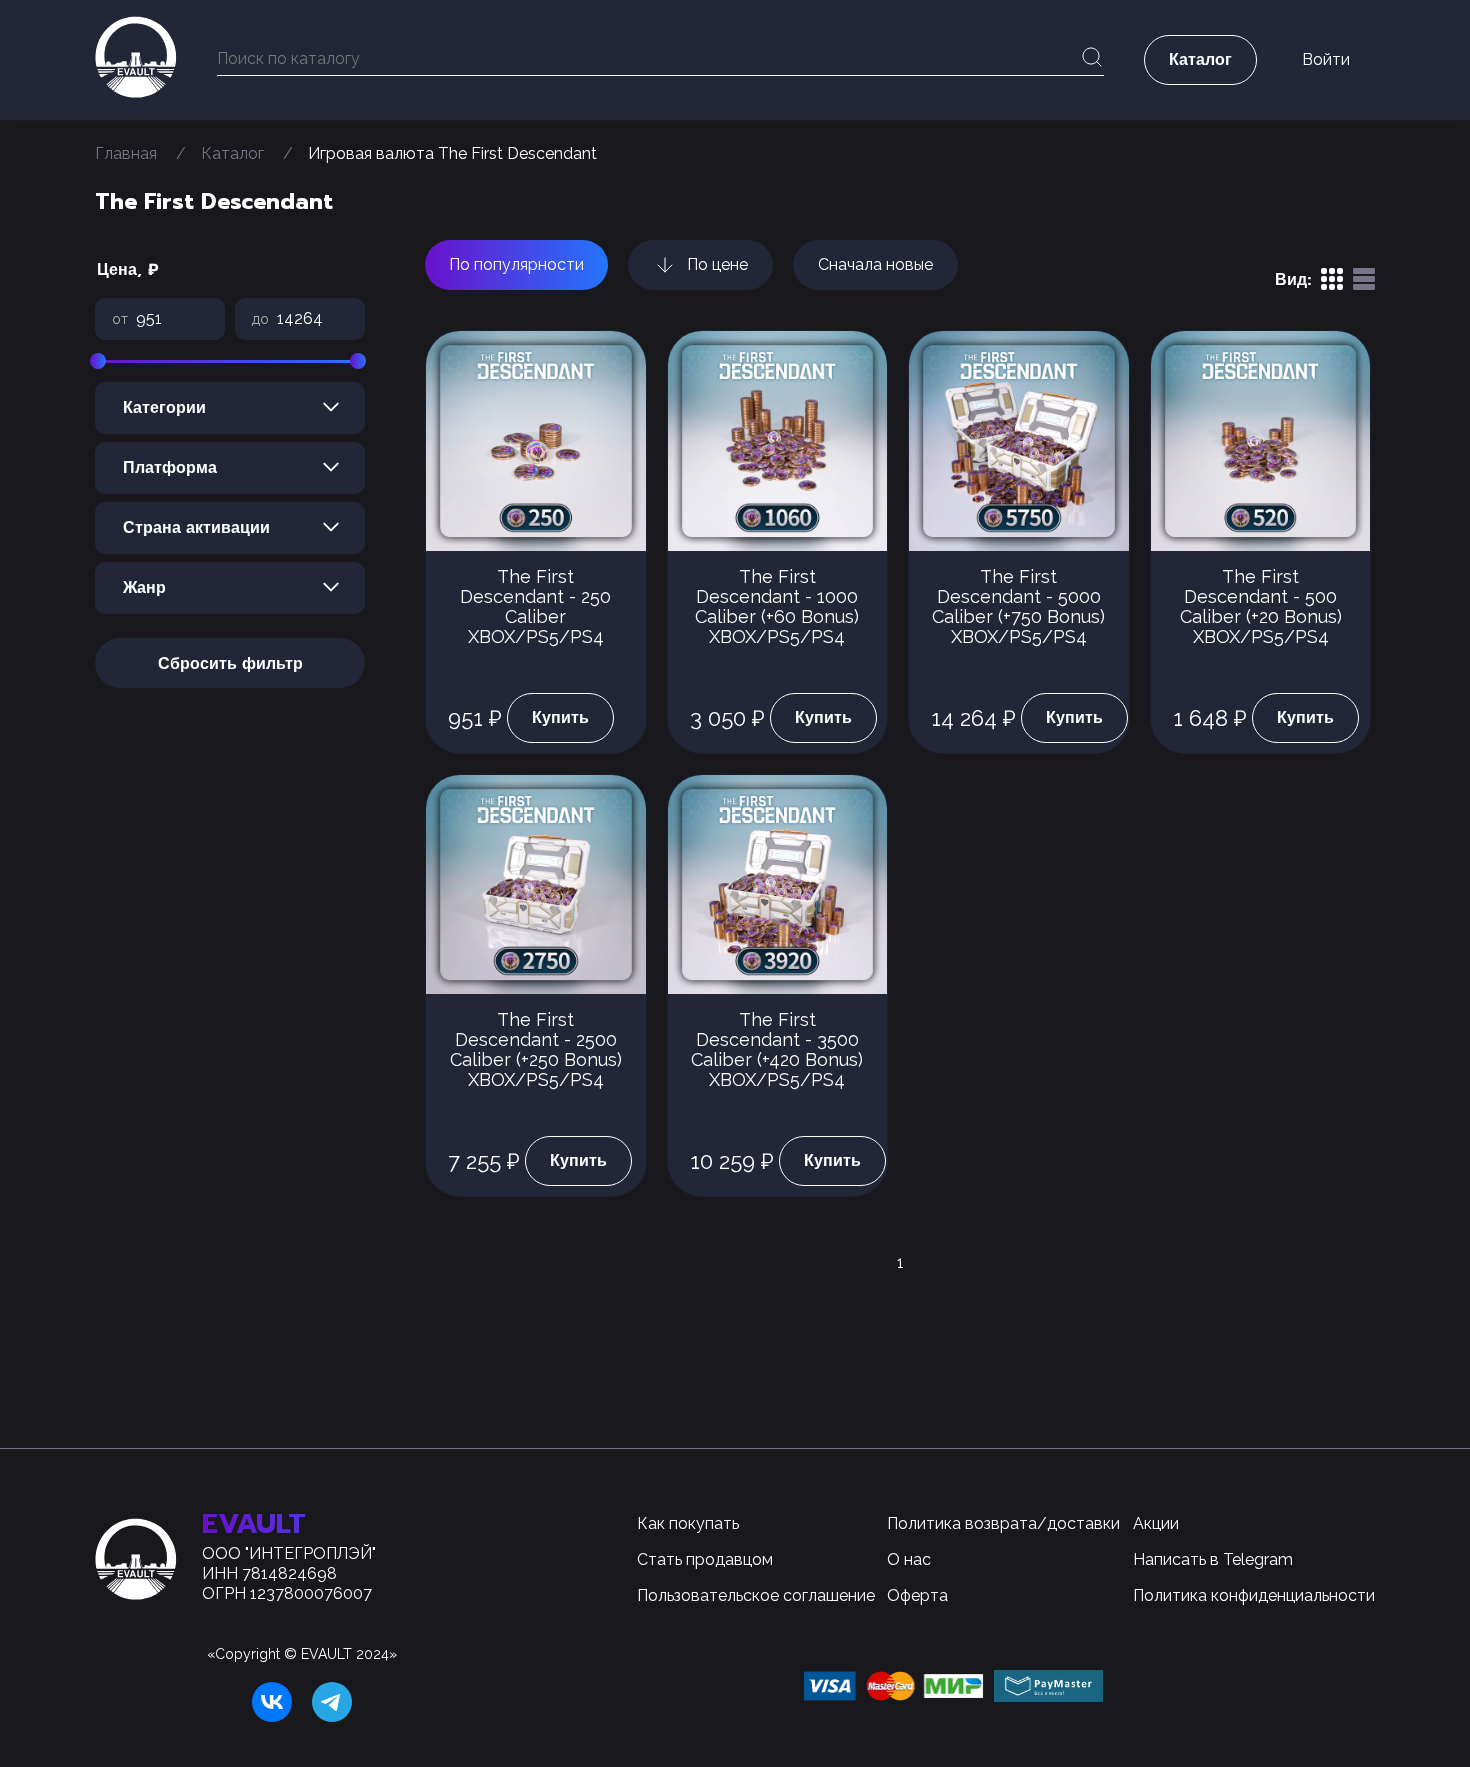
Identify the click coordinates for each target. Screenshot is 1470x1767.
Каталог (232, 153)
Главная (126, 153)
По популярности (516, 264)
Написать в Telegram (1213, 1559)
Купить (560, 718)
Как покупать (688, 1523)
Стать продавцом (705, 1559)
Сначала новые (875, 264)
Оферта (917, 1595)
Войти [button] (1326, 59)
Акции (1156, 1523)
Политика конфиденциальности (1254, 1595)
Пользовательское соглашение (756, 1595)
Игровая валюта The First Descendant (452, 153)
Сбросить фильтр (230, 664)
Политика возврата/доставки (1003, 1523)
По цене (717, 264)
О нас (909, 1559)
